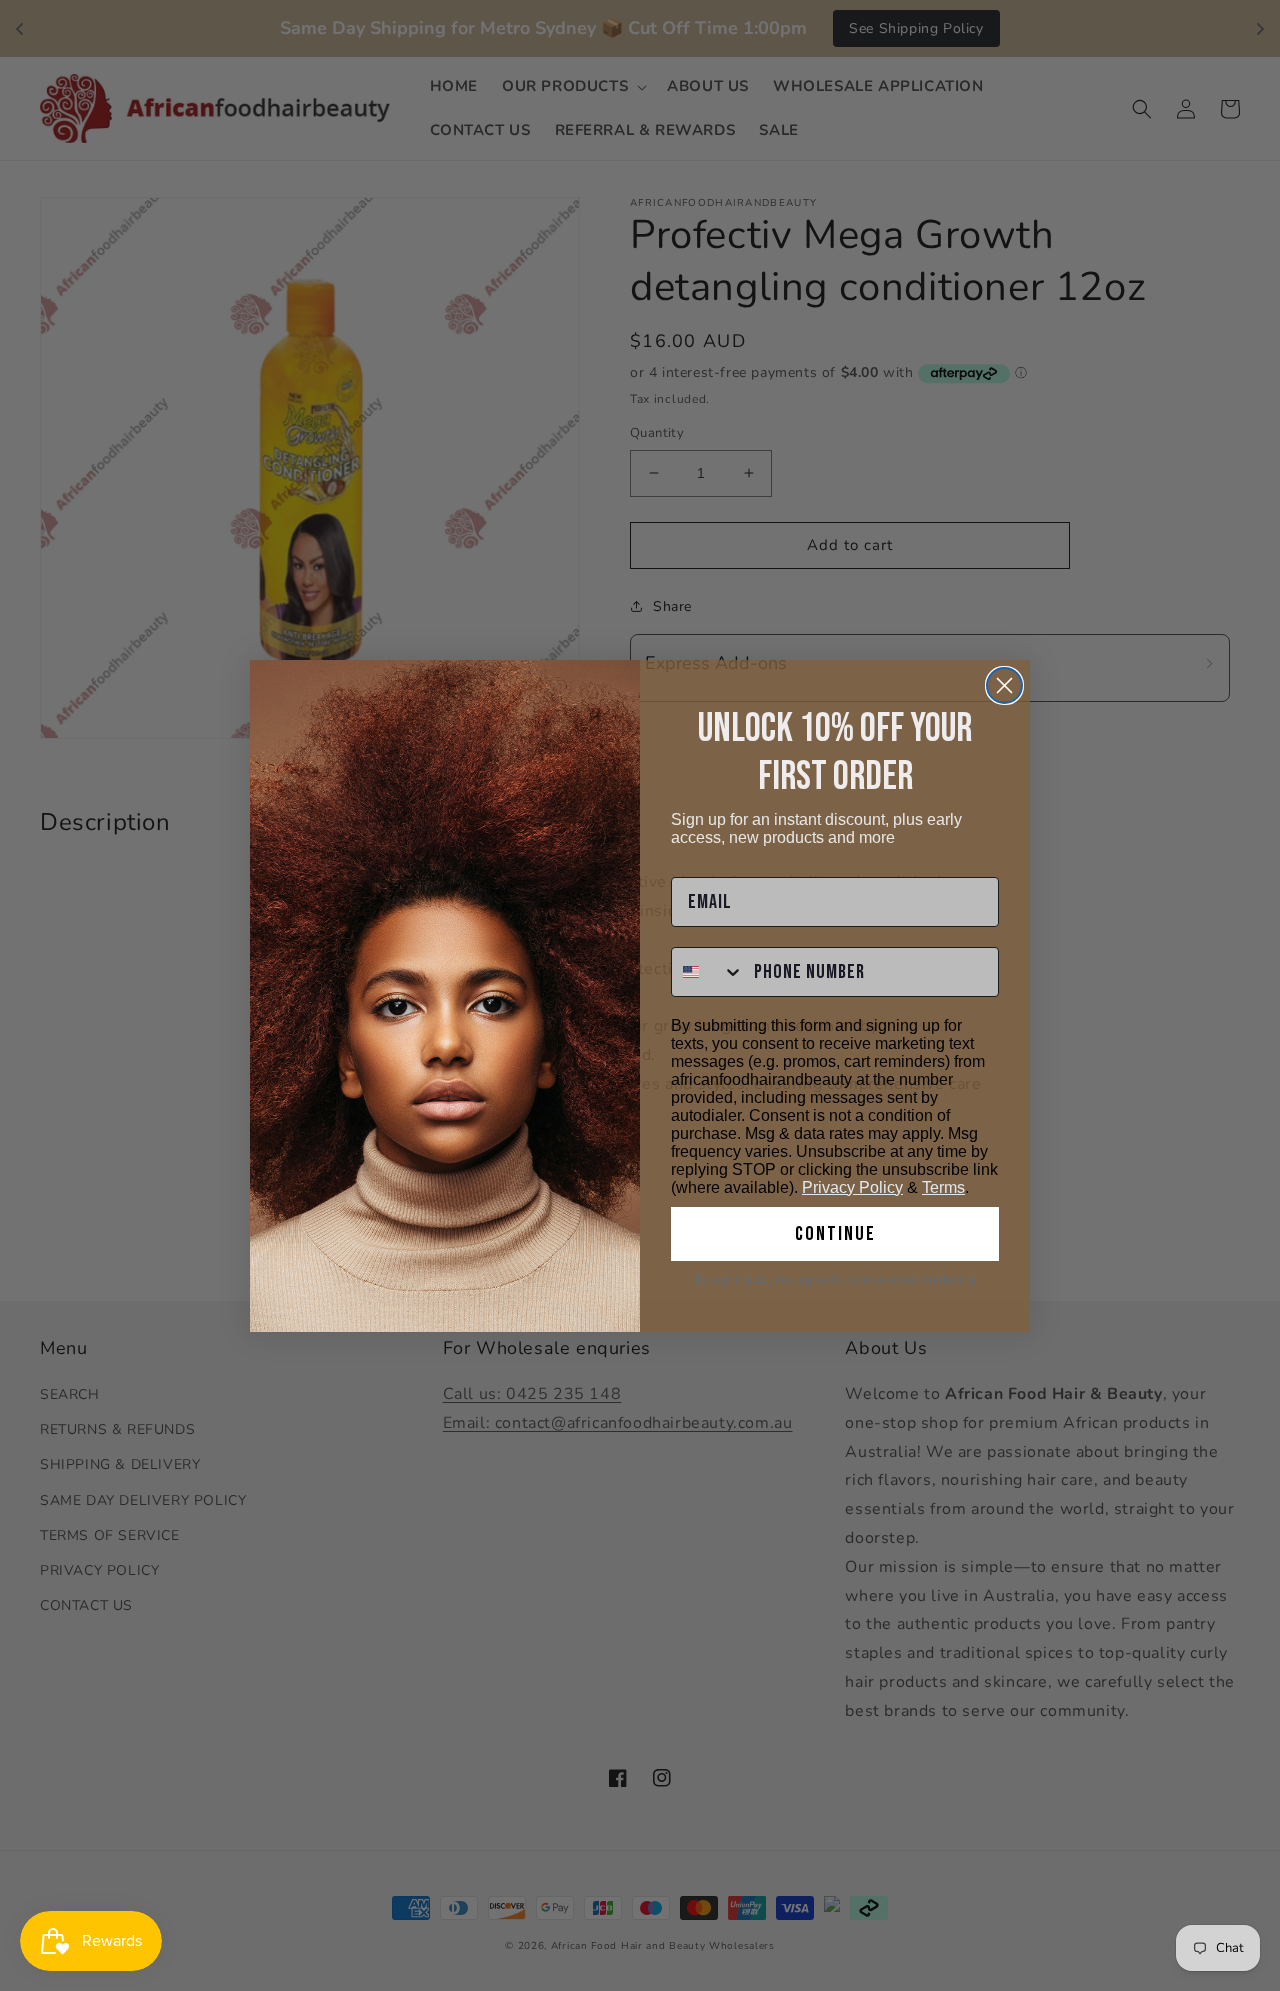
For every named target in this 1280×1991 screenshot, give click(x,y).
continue (835, 1234)
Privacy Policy (852, 1187)
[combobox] (708, 972)
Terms (943, 1187)
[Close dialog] (1004, 685)
